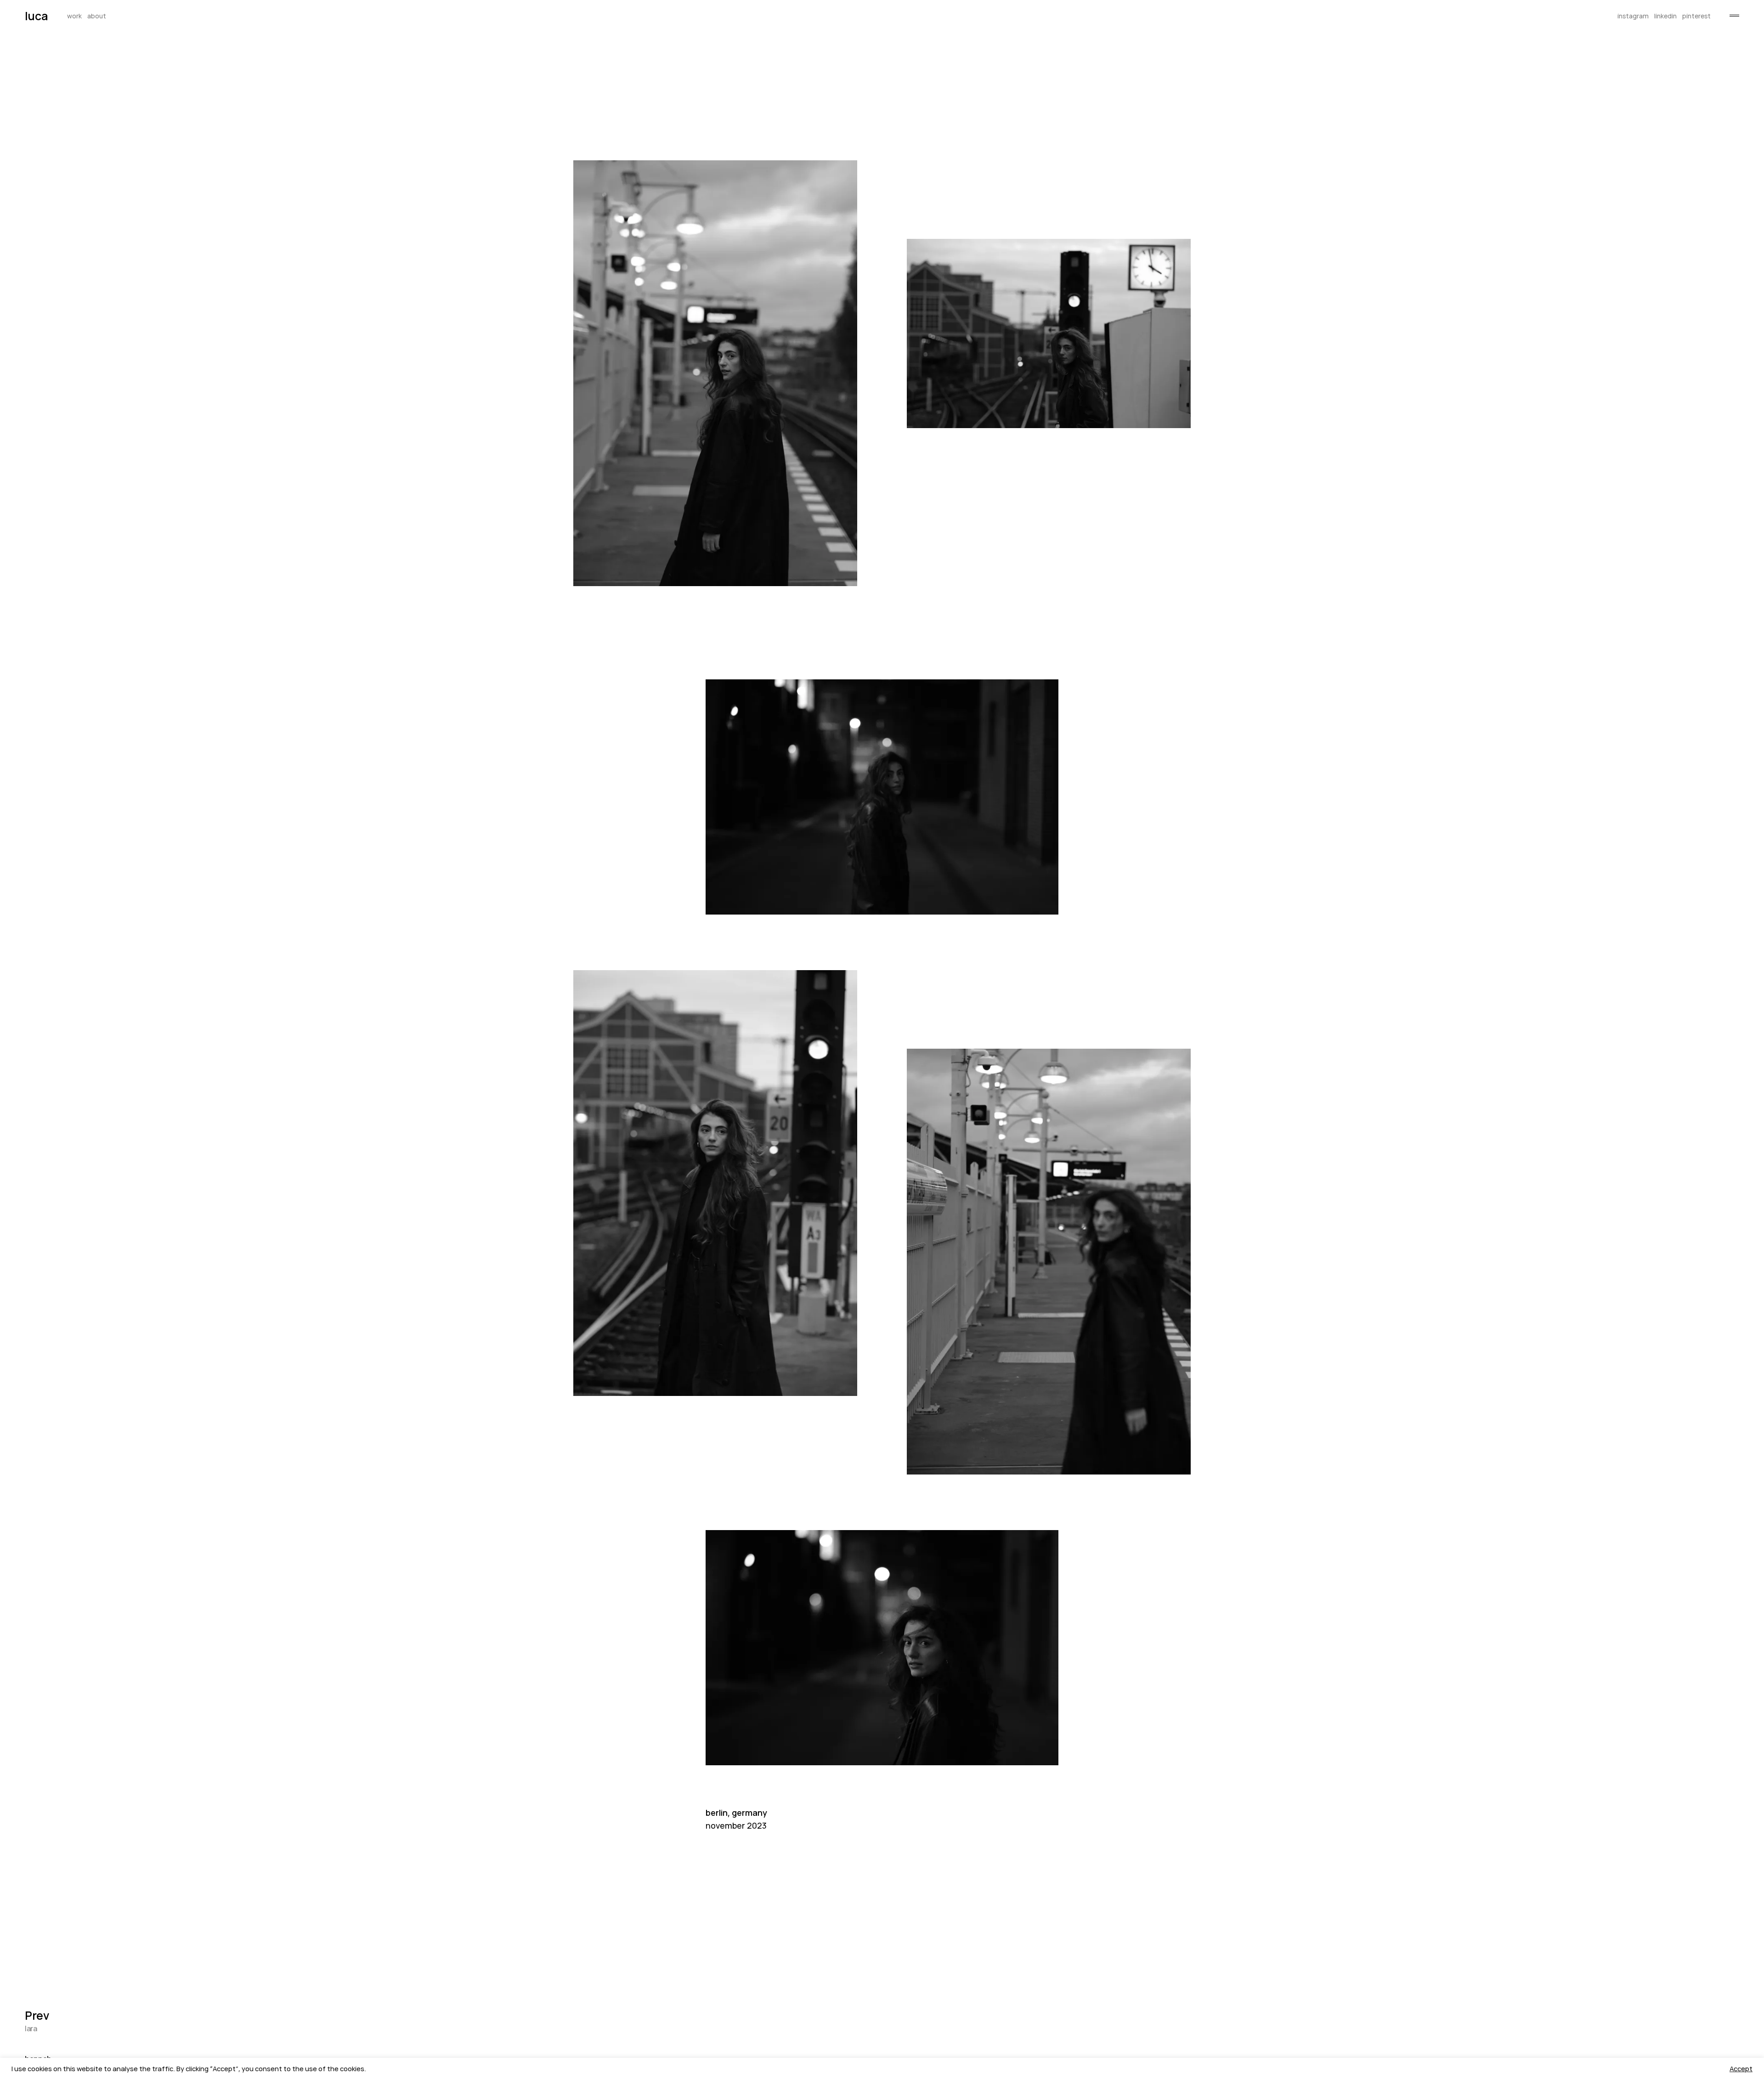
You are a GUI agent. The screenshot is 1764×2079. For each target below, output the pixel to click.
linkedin (1665, 17)
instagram (1633, 17)
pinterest (1696, 17)
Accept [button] (1741, 2068)
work (74, 17)
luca (36, 16)
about (97, 17)
